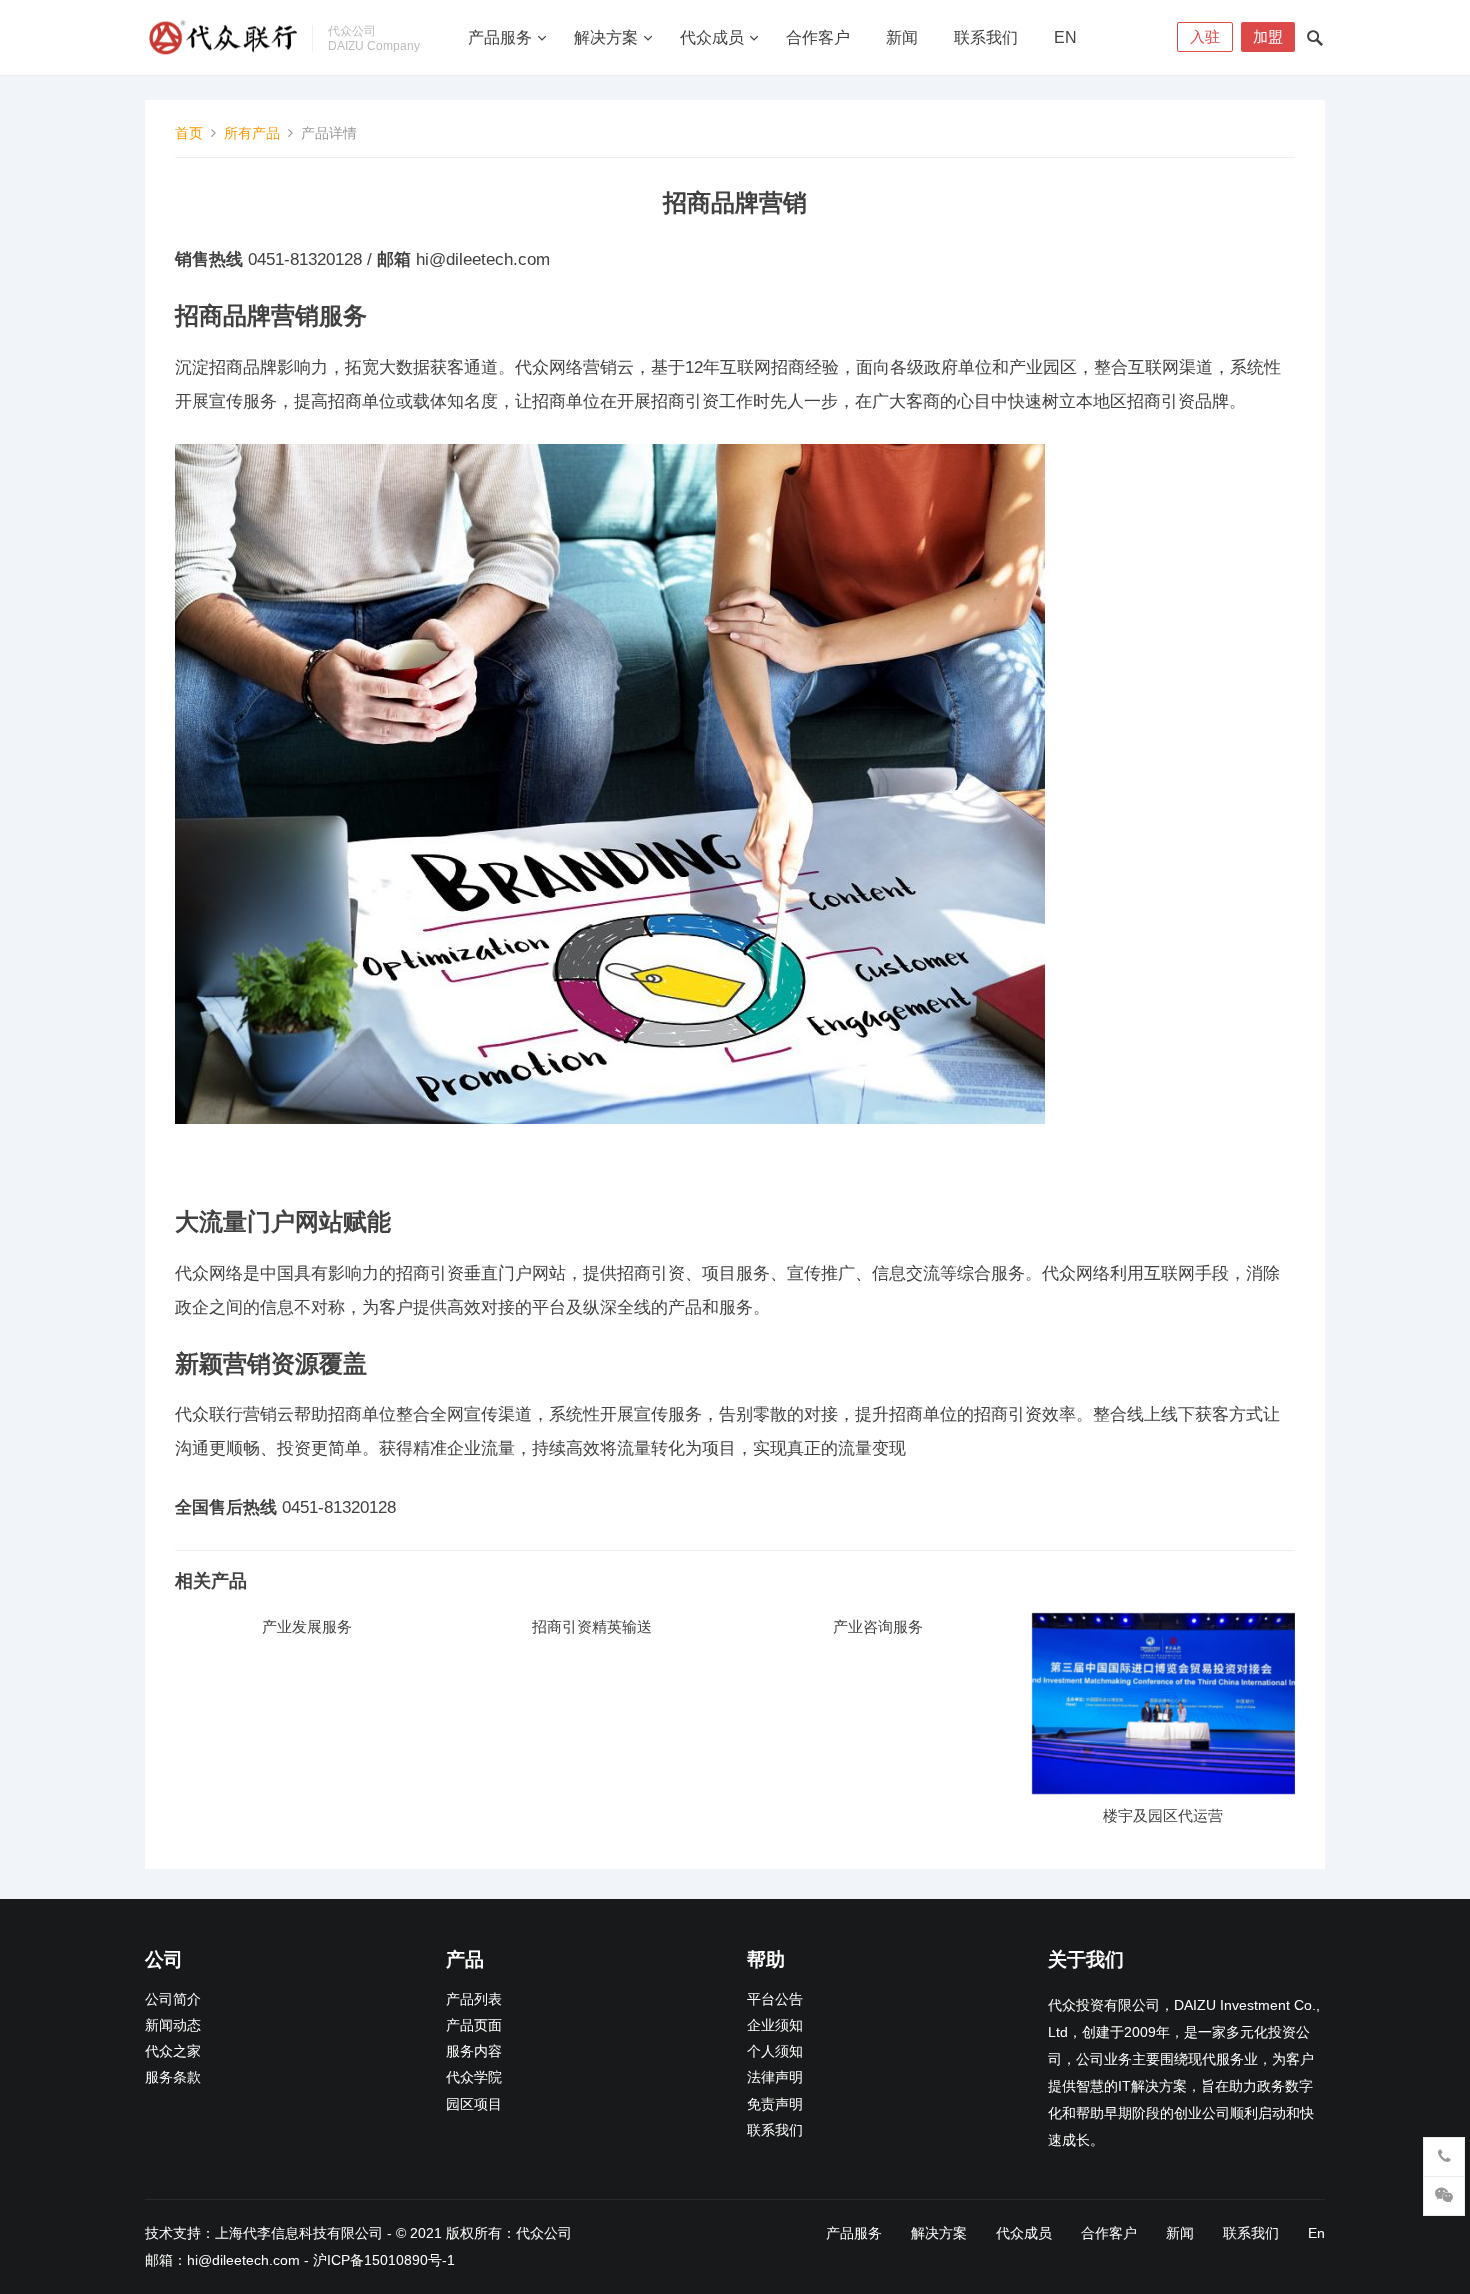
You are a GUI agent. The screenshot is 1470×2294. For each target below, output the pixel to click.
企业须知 (775, 2025)
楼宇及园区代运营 (1163, 1815)
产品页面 (474, 2025)
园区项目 (474, 2104)
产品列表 (474, 1999)
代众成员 (712, 37)
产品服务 (500, 37)
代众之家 (173, 2051)
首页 (189, 133)
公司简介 (173, 1999)
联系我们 (986, 37)
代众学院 (474, 2077)
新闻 (902, 37)
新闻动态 (173, 2025)
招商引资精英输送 (592, 1626)
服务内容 (474, 2051)
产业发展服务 (307, 1626)
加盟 (1268, 36)
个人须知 (775, 2051)
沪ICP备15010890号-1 (384, 2260)
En (1065, 37)
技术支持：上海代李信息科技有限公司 (264, 2233)
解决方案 (606, 37)
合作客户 (818, 37)
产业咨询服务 (878, 1626)
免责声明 (775, 2104)
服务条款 (173, 2077)
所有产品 (252, 133)
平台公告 (775, 1999)
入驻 (1205, 36)
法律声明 (775, 2077)
